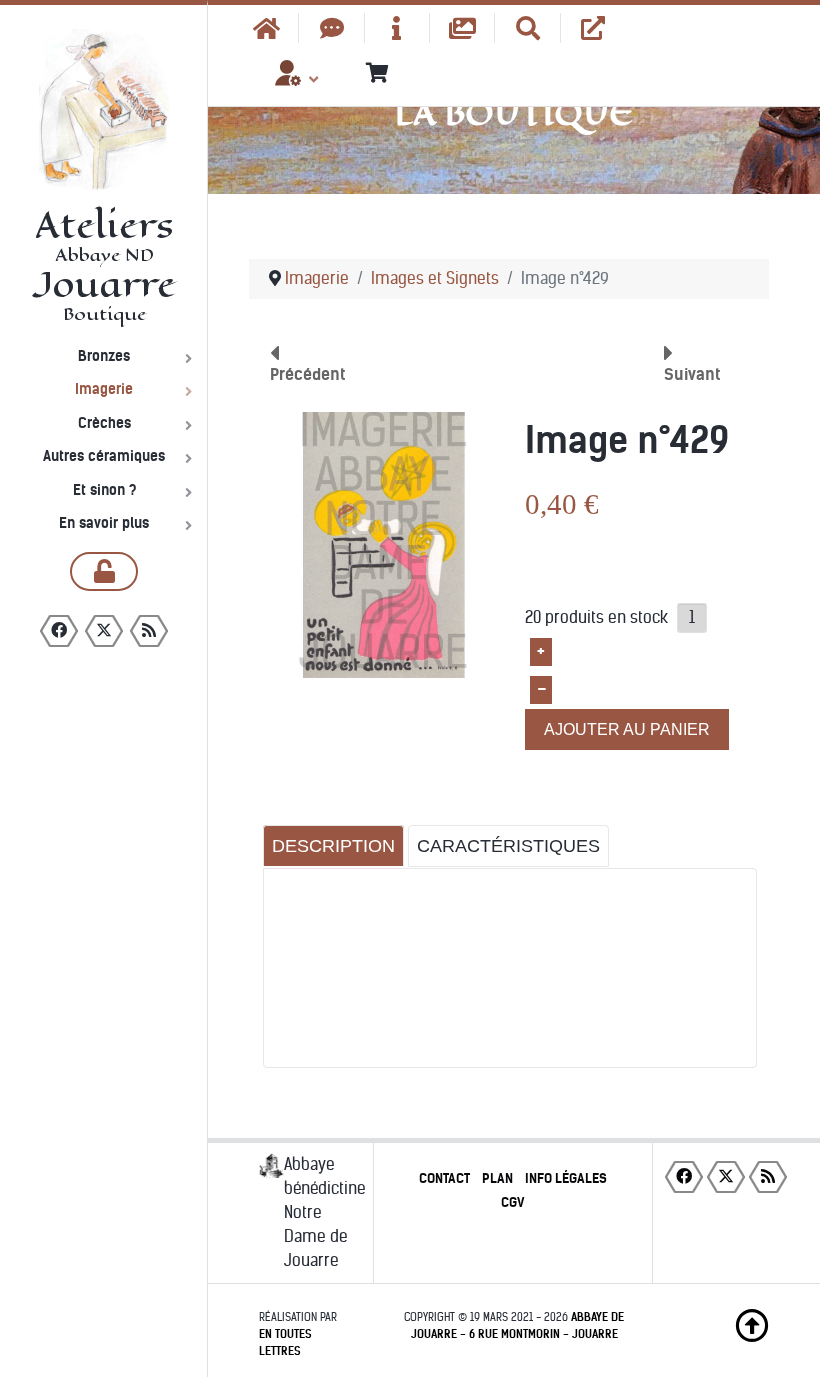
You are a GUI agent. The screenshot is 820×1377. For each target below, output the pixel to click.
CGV (513, 1202)
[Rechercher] (527, 28)
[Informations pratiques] (397, 28)
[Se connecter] (104, 571)
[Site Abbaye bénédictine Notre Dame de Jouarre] (593, 28)
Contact (444, 1178)
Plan (497, 1178)
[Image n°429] (384, 544)
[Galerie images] (462, 28)
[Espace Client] (288, 80)
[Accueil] (266, 28)
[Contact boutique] (331, 28)
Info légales (566, 1178)
